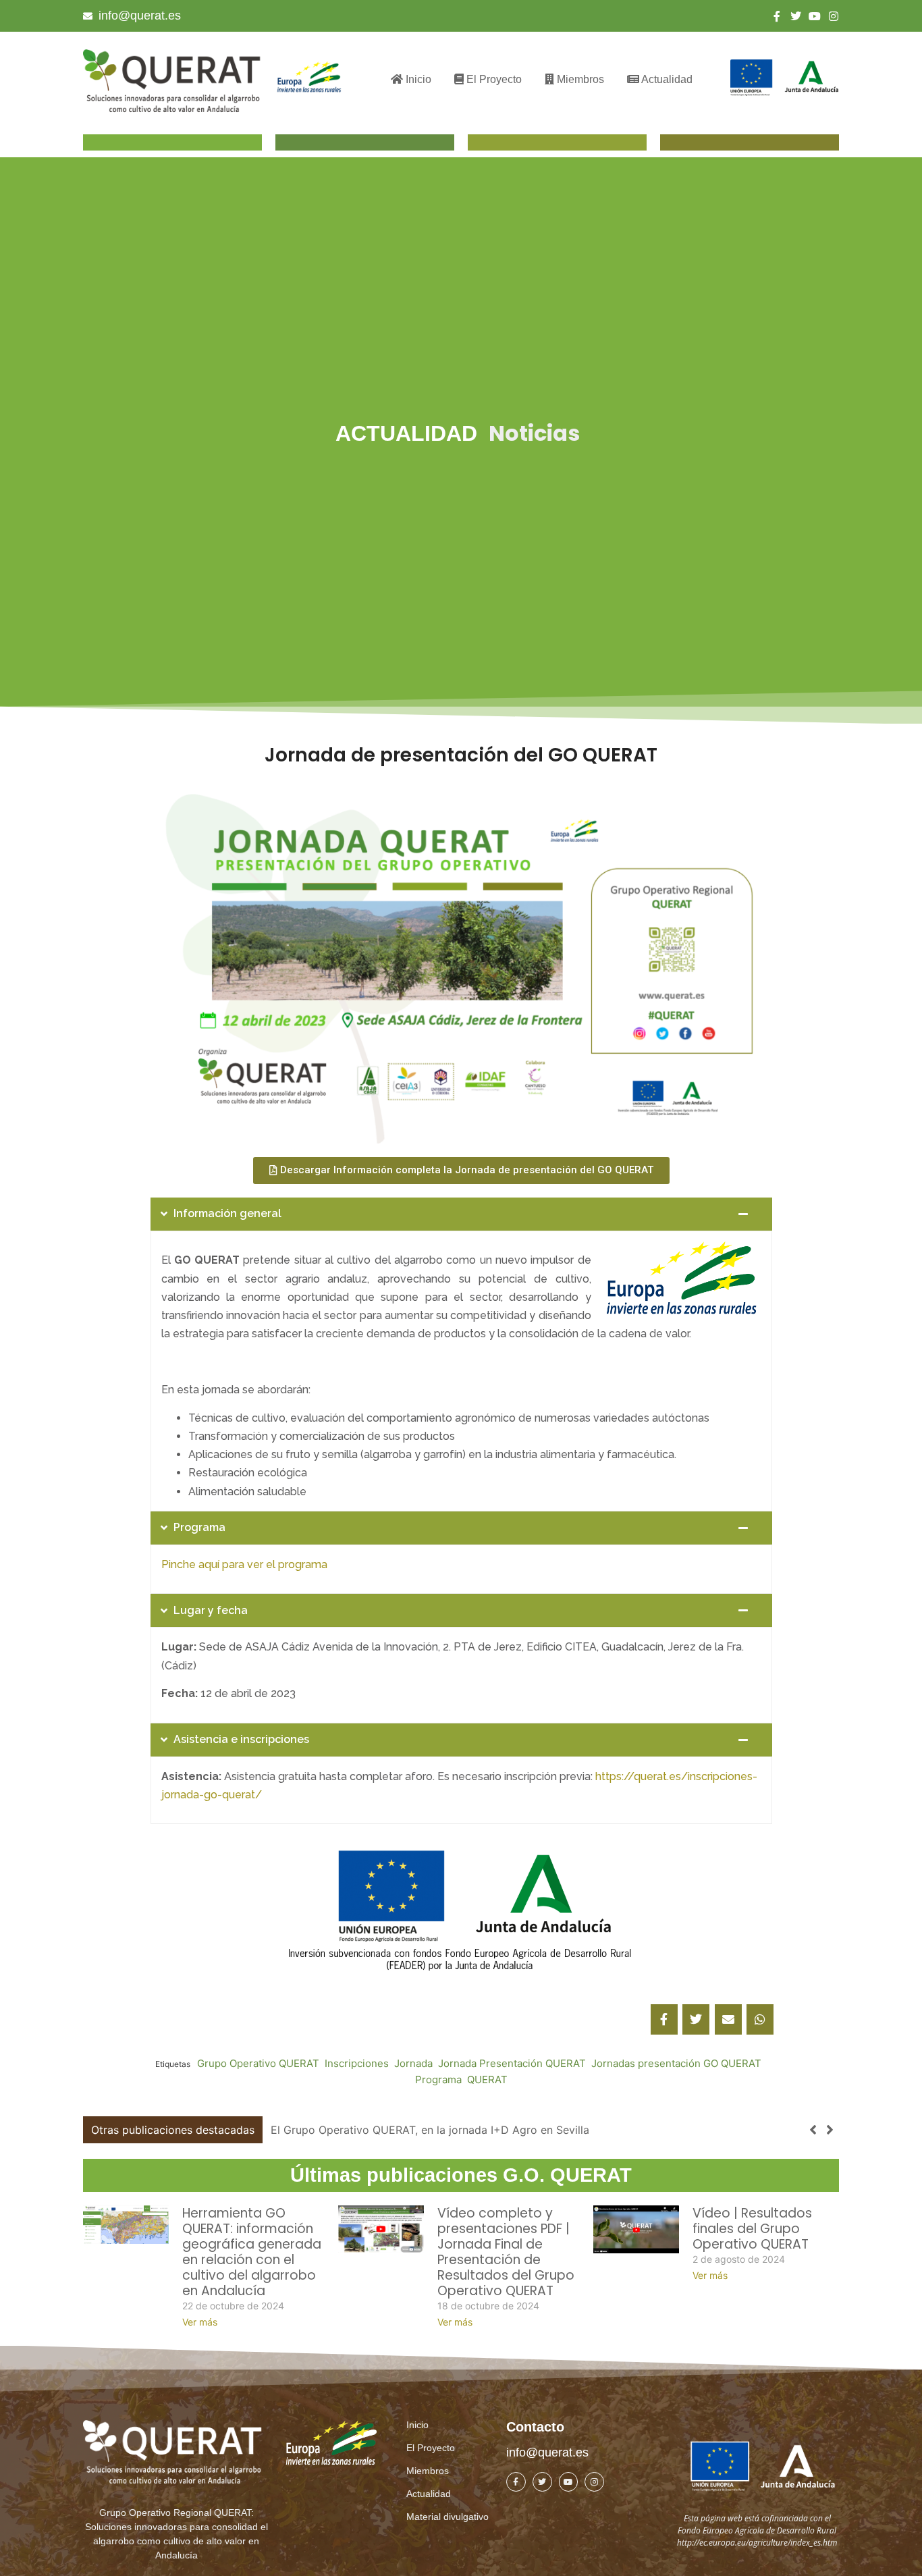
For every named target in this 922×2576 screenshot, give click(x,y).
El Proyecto (493, 79)
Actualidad (666, 79)
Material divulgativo (448, 2517)
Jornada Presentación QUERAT (512, 2063)
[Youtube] (815, 16)
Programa (438, 2079)
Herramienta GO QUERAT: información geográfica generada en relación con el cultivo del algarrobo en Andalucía (252, 2252)
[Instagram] (834, 16)
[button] (830, 2130)
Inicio (417, 79)
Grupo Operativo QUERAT (258, 2063)
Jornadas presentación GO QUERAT (676, 2063)
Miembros (579, 79)
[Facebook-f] (777, 16)
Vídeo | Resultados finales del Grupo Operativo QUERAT (752, 2229)
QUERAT (487, 2079)
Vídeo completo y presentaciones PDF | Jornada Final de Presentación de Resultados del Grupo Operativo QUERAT (506, 2252)
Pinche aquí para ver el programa (244, 1564)
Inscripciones (357, 2063)
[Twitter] (796, 16)
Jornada (413, 2063)
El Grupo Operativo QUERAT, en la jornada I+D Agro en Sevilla (430, 2130)
